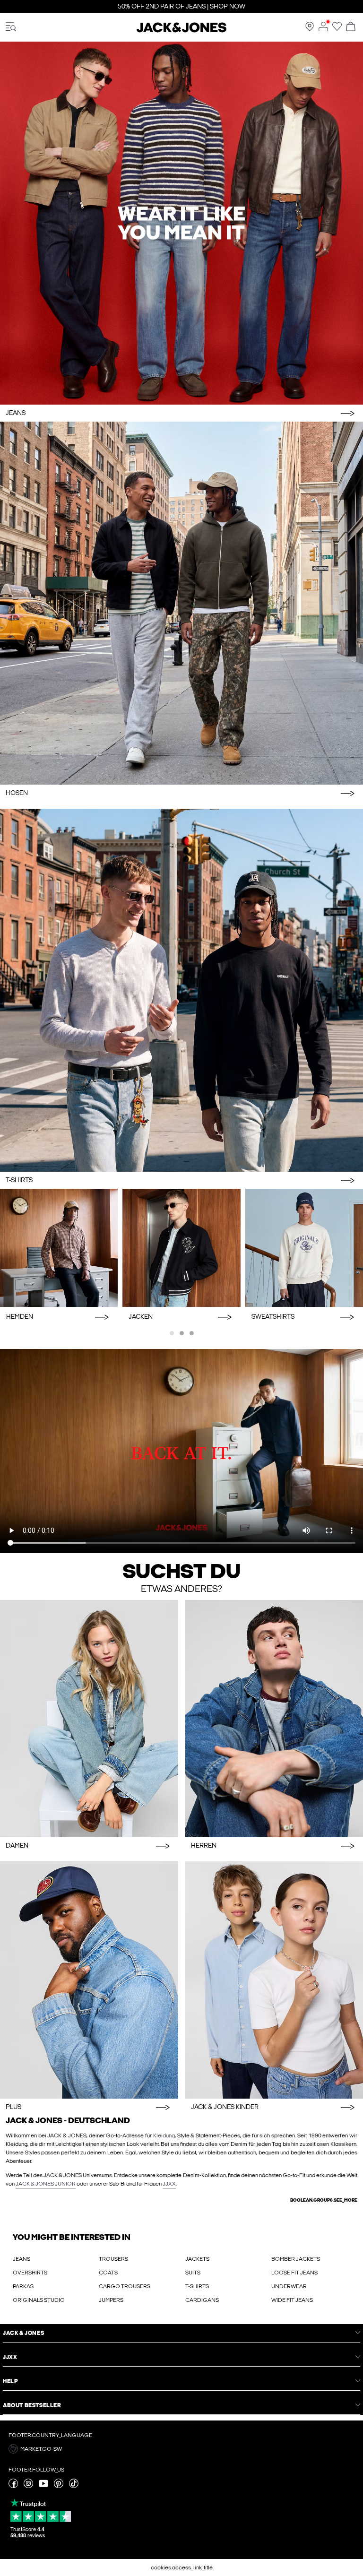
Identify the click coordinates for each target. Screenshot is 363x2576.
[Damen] (89, 1719)
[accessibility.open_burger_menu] (11, 27)
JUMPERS (111, 2300)
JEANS (22, 2259)
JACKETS (197, 2259)
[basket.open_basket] (351, 27)
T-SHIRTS (197, 2286)
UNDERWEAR (289, 2286)
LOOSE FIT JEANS (294, 2273)
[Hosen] (181, 603)
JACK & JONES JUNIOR (46, 2184)
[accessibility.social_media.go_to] (13, 2486)
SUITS (193, 2273)
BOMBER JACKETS (296, 2259)
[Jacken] (181, 1248)
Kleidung (164, 2135)
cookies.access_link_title (182, 2567)
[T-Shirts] (181, 990)
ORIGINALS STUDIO (39, 2300)
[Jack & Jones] (181, 31)
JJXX (169, 2184)
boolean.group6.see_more (324, 2200)
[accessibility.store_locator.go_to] (310, 29)
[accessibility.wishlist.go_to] (337, 29)
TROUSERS (113, 2259)
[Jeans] (181, 223)
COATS (108, 2273)
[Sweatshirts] (304, 1248)
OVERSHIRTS (30, 2273)
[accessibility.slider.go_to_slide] (172, 1333)
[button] (181, 2449)
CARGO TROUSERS (125, 2286)
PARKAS (23, 2286)
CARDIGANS (202, 2300)
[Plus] (89, 1980)
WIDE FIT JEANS (292, 2300)
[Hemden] (59, 1248)
